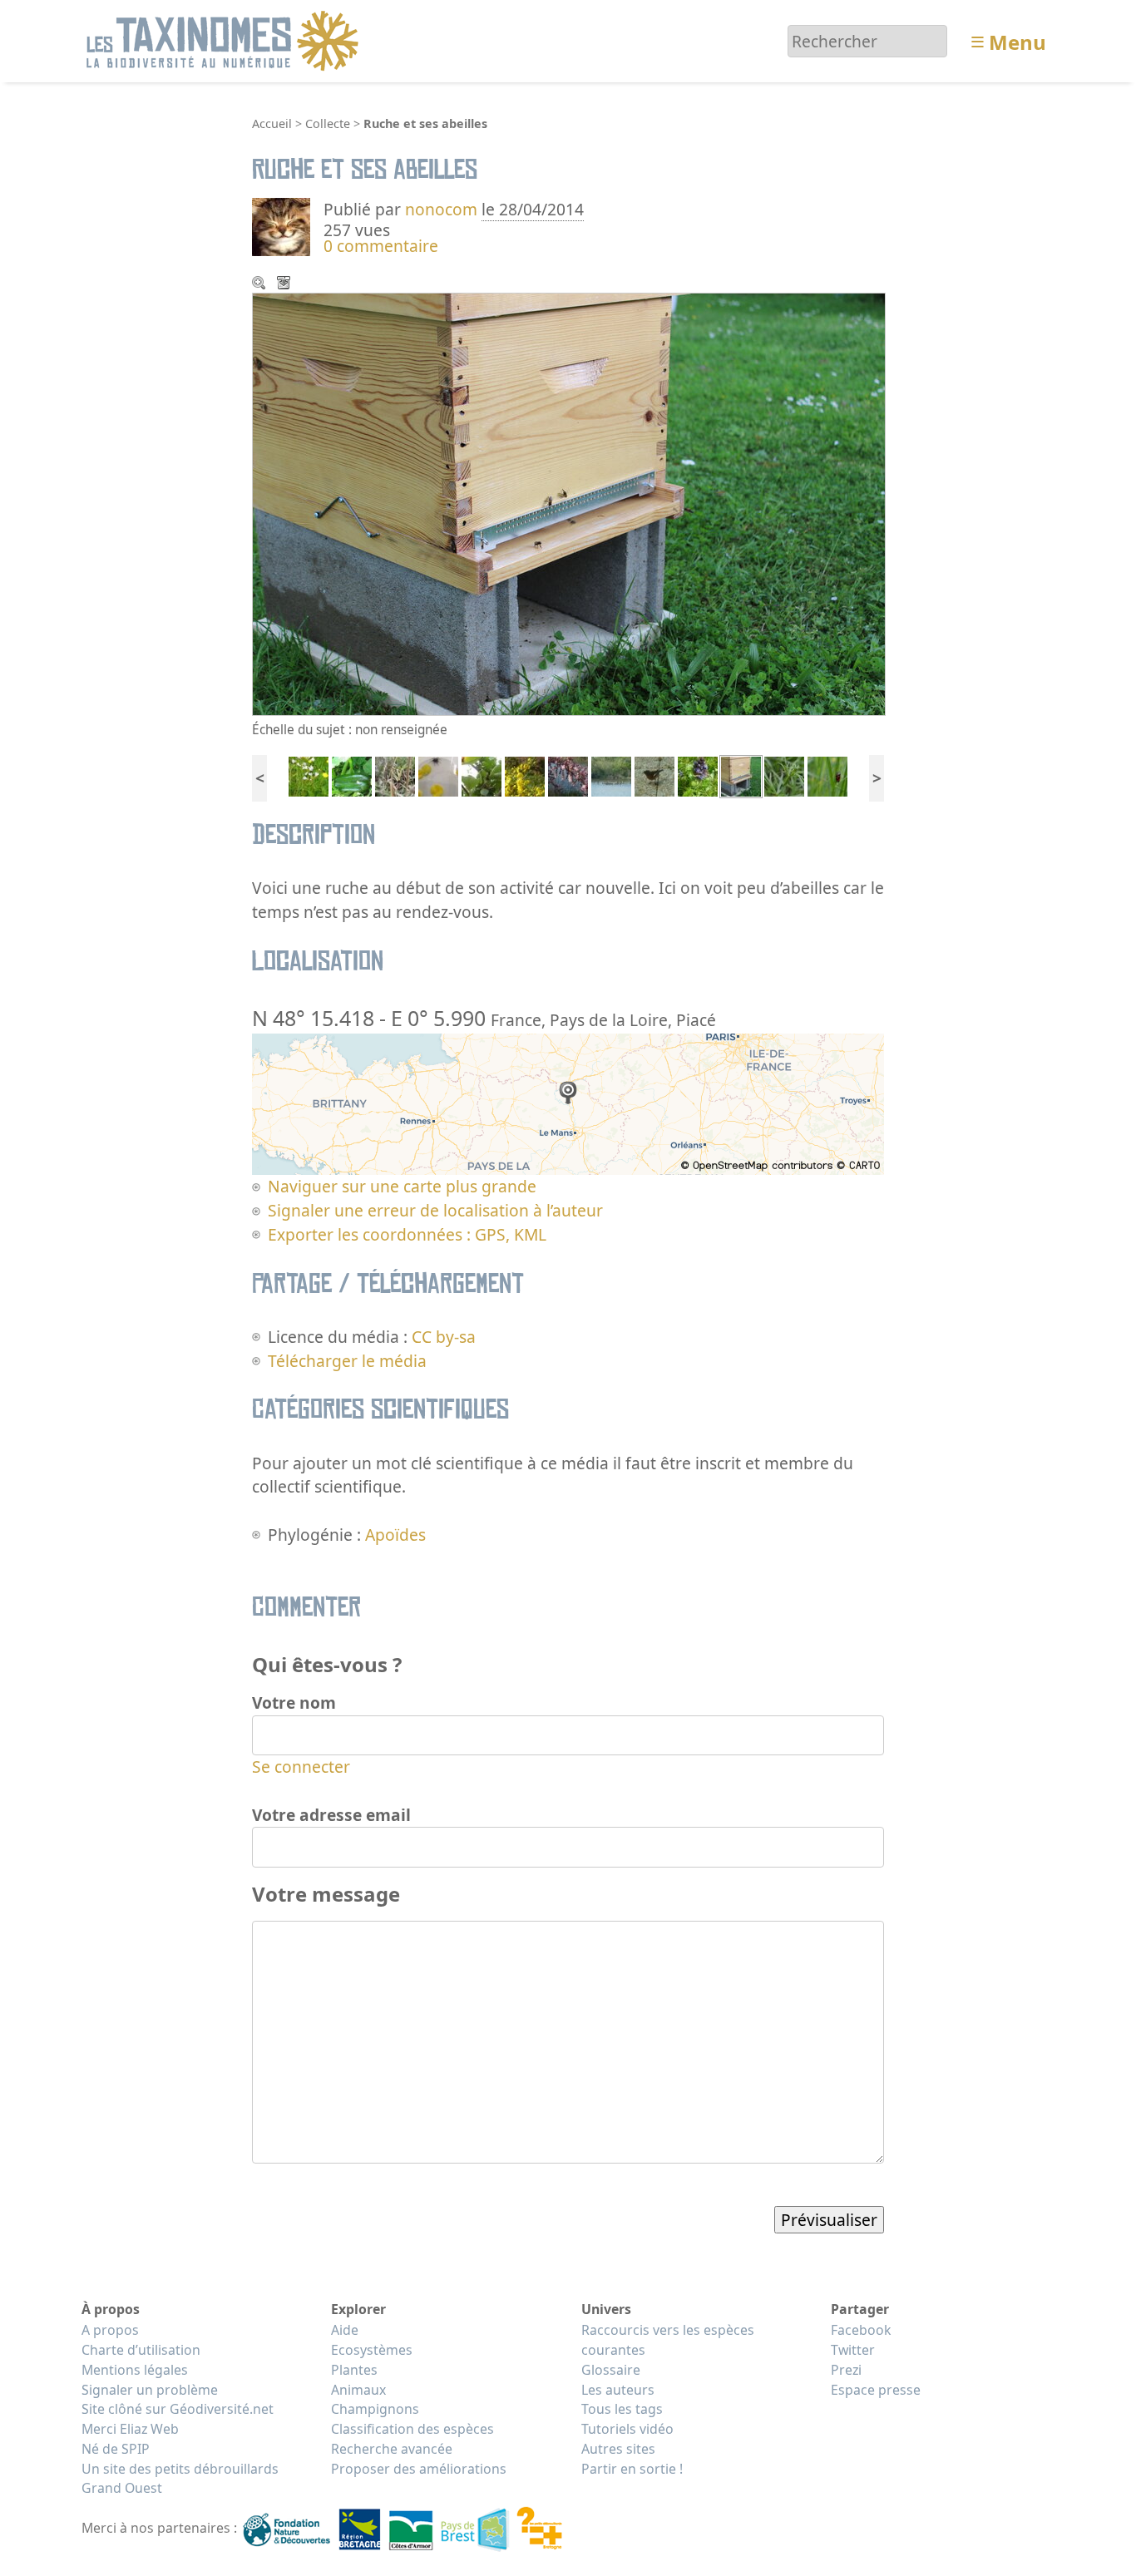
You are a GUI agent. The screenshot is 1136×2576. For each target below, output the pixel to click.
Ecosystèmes (372, 2350)
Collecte (328, 123)
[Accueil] (225, 39)
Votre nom (294, 1703)
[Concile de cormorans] (611, 775)
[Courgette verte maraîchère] (352, 775)
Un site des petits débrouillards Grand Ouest (180, 2479)
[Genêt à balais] (525, 775)
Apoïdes (395, 1535)
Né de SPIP (116, 2449)
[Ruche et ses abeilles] (741, 775)
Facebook (861, 2330)
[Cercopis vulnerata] (827, 775)
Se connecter (301, 1767)
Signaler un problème (150, 2390)
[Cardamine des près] (309, 775)
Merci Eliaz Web (130, 2429)
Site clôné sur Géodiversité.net (178, 2409)
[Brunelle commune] (698, 775)
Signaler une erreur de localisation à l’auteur (435, 1210)
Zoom (260, 284)
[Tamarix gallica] (568, 775)
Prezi (846, 2370)
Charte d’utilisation (141, 2350)
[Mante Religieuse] (395, 775)
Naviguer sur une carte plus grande (402, 1186)
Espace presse (876, 2390)
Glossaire (611, 2370)
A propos (110, 2330)
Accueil (272, 123)
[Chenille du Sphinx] (482, 775)
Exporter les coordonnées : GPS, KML (407, 1234)
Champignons (375, 2409)
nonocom (441, 209)
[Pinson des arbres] (654, 775)
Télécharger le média (285, 284)
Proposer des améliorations (419, 2469)
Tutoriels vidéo (627, 2429)
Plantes (354, 2370)
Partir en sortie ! (632, 2469)
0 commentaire (381, 246)
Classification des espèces (412, 2429)
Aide (345, 2330)
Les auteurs (618, 2390)
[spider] (438, 775)
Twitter (853, 2350)
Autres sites (618, 2449)
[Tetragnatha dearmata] (784, 775)
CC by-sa (444, 1337)
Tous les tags (622, 2409)
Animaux (358, 2390)
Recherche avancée (392, 2449)
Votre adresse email (331, 1815)
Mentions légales (135, 2370)
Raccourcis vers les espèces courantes (668, 2340)
